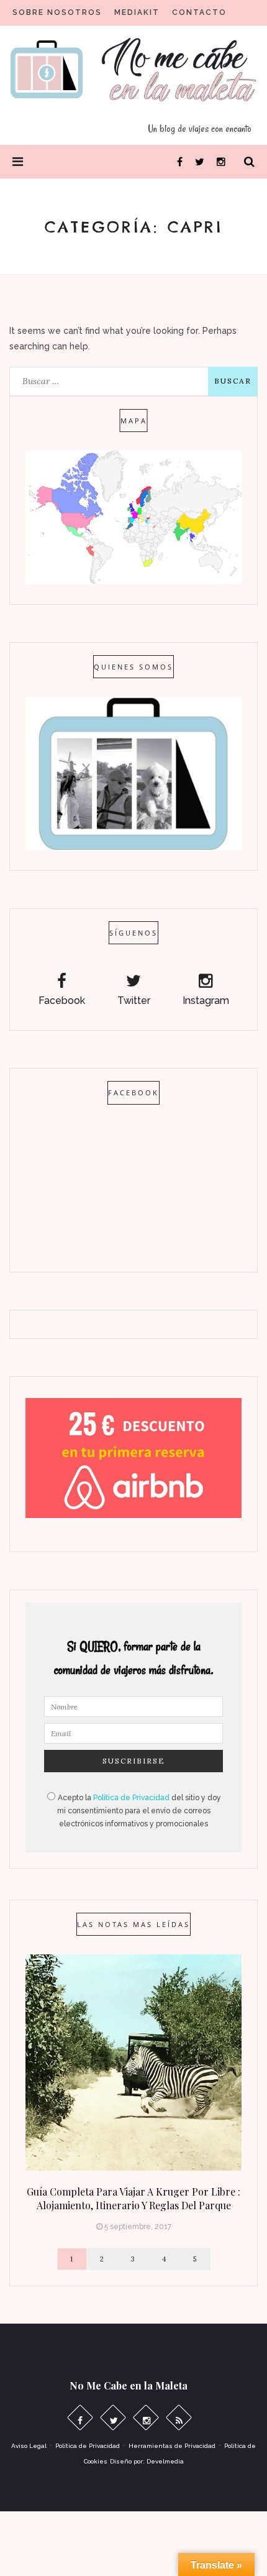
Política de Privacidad (131, 1798)
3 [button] (133, 2259)
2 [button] (102, 2259)
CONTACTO (199, 12)
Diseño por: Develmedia (147, 2461)
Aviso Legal (29, 2446)
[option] (133, 2096)
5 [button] (195, 2259)
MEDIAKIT (137, 12)
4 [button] (165, 2259)
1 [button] (72, 2259)
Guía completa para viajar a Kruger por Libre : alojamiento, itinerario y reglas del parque (133, 2198)
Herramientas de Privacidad (172, 2446)
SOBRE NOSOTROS (57, 12)
